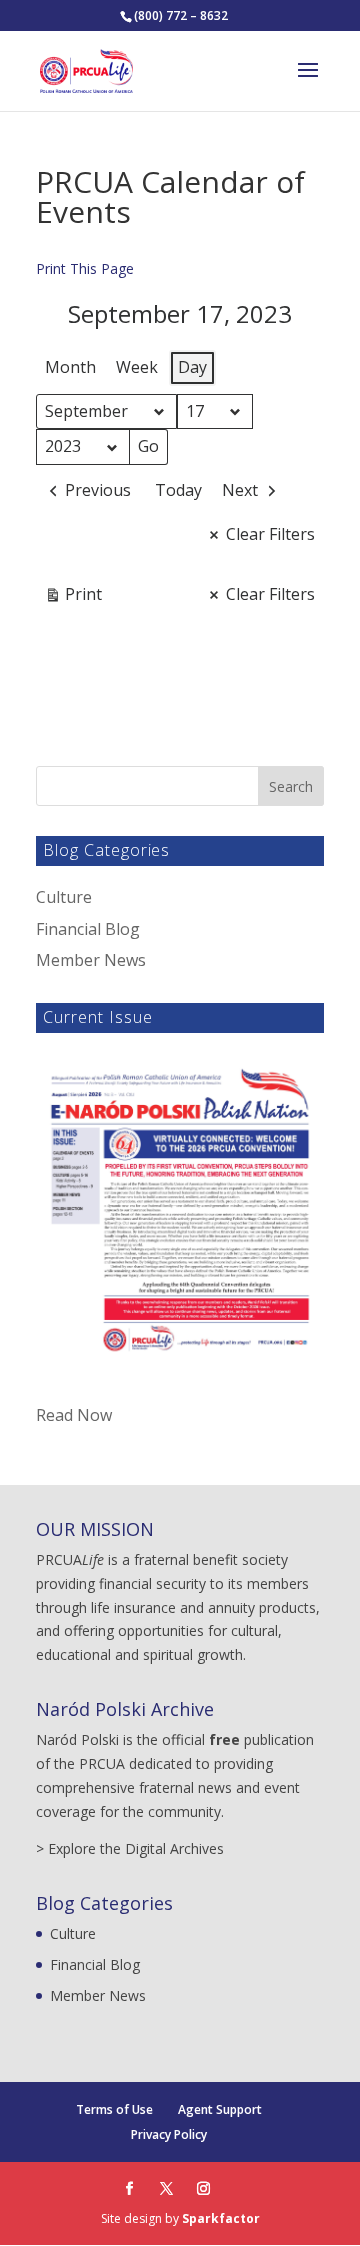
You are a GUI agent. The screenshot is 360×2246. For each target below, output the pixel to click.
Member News (91, 960)
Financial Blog (88, 929)
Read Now (74, 1415)
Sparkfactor (221, 2218)
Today (178, 490)
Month (70, 367)
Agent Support (220, 2109)
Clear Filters (270, 534)
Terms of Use (114, 2109)
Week (137, 367)
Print (73, 598)
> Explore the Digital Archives (130, 1848)
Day (192, 367)
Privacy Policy (169, 2134)
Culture (64, 897)
